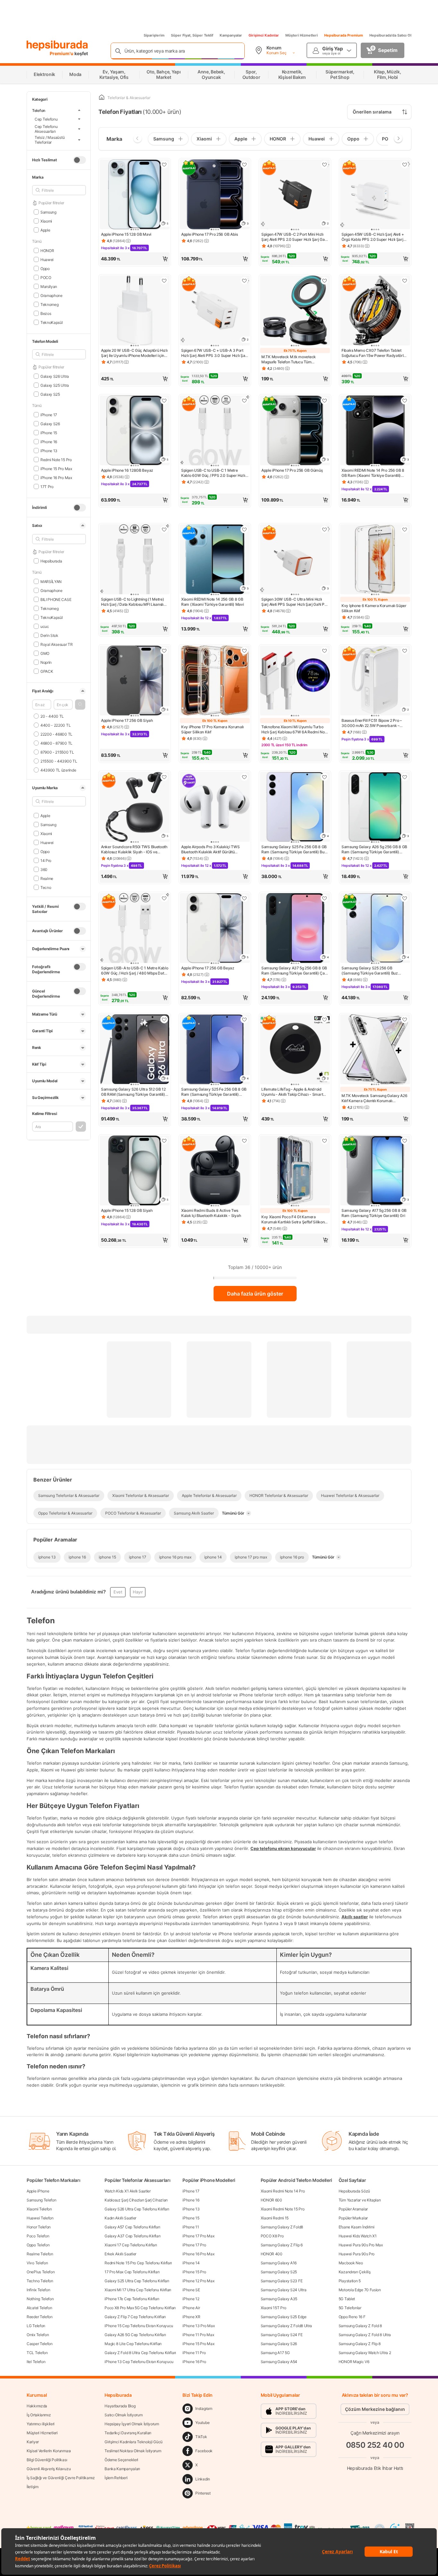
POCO (46, 277)
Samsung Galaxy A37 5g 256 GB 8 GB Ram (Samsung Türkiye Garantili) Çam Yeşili (295, 971)
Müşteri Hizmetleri (302, 35)
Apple (45, 230)
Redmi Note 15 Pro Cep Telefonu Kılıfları (138, 2263)
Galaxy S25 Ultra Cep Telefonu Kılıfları (137, 2281)
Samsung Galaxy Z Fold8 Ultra (286, 2326)
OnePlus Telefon (41, 2272)
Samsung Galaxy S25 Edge (284, 2317)
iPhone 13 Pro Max (198, 2326)
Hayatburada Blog (120, 2406)
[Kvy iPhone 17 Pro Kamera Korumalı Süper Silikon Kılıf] (215, 681)
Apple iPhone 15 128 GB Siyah (127, 1210)
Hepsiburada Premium (344, 35)
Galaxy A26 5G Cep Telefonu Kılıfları (135, 2335)
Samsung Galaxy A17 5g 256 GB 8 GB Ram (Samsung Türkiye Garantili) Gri (374, 1213)
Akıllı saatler (355, 1917)
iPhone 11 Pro (194, 2353)
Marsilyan (49, 286)
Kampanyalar (231, 35)
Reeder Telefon (40, 2317)
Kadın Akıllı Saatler (120, 2218)
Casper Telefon (40, 2344)
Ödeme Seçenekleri (121, 2460)
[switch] (80, 160)
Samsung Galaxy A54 (279, 2362)
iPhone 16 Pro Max (198, 2254)
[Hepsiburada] (57, 46)
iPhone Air (191, 2308)
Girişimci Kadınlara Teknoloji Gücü (134, 2442)
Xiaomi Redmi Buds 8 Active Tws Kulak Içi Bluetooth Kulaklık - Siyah (211, 1213)
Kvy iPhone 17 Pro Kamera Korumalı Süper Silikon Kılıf (212, 729)
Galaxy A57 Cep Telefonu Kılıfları (132, 2227)
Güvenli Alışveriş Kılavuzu (49, 2469)
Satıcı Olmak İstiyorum (123, 2415)
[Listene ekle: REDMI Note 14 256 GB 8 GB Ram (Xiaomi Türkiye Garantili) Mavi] (244, 529)
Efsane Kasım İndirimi (357, 2227)
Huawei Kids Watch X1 (358, 2236)
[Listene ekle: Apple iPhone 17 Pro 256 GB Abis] (244, 165)
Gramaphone (51, 295)
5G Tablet (347, 2299)
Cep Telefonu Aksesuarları (46, 129)
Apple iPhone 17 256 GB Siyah (127, 720)
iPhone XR (191, 2317)
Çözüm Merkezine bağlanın (375, 2409)
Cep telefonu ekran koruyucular (283, 1848)
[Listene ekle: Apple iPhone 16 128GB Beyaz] (164, 401)
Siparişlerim (154, 35)
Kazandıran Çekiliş (355, 2272)
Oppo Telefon (38, 2245)
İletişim (33, 2487)
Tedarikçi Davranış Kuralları (128, 2433)
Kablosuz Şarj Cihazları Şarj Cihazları (136, 2200)
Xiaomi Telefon (39, 2209)
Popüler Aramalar (353, 2209)
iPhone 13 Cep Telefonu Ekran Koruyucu (139, 2362)
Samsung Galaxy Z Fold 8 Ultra (365, 2335)
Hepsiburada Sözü (354, 2191)
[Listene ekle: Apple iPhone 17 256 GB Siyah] (164, 651)
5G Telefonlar (350, 2308)
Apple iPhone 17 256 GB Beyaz (208, 968)
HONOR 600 (271, 2200)
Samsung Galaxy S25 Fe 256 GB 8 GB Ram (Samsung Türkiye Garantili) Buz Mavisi (294, 849)
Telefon (39, 110)
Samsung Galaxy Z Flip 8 (360, 2344)
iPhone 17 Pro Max (198, 2236)
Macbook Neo (351, 2263)
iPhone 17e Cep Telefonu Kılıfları (132, 2299)
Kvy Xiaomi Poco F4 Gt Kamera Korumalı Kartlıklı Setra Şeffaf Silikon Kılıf (293, 1220)
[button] (80, 705)
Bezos (46, 313)
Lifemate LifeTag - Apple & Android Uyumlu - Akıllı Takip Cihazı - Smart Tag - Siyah (292, 1092)
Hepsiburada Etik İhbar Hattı (375, 2468)
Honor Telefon (39, 2227)
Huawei (47, 259)
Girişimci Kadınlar (264, 35)
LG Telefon (36, 2326)
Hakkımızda (37, 2406)
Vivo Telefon (37, 2263)
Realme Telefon (40, 2254)
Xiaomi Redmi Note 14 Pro (283, 2191)
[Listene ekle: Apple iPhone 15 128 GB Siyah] (164, 1141)
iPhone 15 (191, 2218)
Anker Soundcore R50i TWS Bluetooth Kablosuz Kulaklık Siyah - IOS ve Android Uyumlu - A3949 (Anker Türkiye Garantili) (134, 849)
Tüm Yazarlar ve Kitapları (360, 2200)
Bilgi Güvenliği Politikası (47, 2460)
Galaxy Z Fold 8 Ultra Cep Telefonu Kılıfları (140, 2353)
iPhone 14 (191, 2263)
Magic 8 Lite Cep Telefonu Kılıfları (133, 2344)
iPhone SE (191, 2290)
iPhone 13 (191, 2209)
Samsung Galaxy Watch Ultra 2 (365, 2353)
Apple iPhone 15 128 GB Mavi (126, 234)
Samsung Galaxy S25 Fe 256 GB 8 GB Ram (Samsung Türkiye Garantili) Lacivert (214, 1092)
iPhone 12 (191, 2299)
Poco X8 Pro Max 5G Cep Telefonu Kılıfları (140, 2308)
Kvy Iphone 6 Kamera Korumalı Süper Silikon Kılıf (374, 608)
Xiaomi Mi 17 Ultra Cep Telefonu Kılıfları (138, 2290)
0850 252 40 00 (375, 2445)
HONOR (47, 250)
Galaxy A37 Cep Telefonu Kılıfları (132, 2236)
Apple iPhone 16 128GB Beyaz (127, 470)
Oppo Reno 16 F (352, 2317)
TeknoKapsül (51, 322)
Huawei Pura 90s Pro (357, 2254)
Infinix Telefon (38, 2290)
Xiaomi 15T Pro (274, 2308)
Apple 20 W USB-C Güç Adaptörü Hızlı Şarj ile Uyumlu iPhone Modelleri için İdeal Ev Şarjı (134, 353)
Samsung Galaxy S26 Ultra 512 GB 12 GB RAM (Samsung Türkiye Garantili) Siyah (133, 1092)
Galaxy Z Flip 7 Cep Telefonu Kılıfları (135, 2317)
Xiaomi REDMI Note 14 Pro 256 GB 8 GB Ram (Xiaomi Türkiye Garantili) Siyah (373, 473)
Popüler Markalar (353, 2218)
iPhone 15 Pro (194, 2272)
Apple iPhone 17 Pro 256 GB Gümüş (292, 470)
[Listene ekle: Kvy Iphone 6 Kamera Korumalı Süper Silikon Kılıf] (405, 529)
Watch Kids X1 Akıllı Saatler (128, 2191)
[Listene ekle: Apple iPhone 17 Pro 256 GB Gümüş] (324, 401)
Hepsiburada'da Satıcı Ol (390, 35)
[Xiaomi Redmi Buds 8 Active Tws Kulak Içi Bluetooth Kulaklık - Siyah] (215, 1171)
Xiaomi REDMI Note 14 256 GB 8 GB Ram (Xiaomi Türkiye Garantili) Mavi (213, 602)
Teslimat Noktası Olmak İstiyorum (133, 2451)
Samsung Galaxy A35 (279, 2299)
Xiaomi (46, 221)
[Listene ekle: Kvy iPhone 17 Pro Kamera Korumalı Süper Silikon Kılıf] (244, 651)
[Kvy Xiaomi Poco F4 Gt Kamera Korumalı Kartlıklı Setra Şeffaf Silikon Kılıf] (295, 1171)
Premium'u (62, 53)
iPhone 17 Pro (194, 2245)
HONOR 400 (272, 2254)
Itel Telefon (36, 2362)
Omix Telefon (38, 2335)
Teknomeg (49, 304)
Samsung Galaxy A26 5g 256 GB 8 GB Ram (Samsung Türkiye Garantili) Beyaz (374, 849)
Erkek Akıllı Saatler (120, 2254)
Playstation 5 (350, 2281)
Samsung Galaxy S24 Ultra (284, 2290)
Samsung (48, 212)
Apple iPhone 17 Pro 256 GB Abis (210, 234)
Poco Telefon (38, 2236)
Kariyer (33, 2442)
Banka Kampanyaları (122, 2469)
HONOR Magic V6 (354, 2362)
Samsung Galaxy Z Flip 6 (282, 2245)
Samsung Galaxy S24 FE (282, 2335)
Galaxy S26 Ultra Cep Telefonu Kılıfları (137, 2209)
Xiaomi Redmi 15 (275, 2218)
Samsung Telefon (42, 2200)
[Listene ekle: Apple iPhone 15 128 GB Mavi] (164, 165)
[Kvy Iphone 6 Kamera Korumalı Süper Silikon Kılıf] (375, 560)
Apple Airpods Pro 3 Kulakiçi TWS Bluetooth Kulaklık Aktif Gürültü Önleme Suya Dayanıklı (210, 849)
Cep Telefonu (46, 119)
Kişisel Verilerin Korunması (49, 2451)
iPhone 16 (191, 2200)
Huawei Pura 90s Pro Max (361, 2245)
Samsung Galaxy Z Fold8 (282, 2227)
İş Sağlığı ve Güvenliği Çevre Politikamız (61, 2478)
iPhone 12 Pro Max (198, 2281)
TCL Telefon (37, 2353)
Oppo (45, 268)
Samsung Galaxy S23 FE (282, 2281)
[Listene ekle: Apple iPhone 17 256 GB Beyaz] (244, 898)
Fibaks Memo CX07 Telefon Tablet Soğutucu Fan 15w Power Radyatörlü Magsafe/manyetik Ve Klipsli (374, 353)
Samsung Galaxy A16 (279, 2263)
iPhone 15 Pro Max (198, 2344)
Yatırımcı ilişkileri (41, 2424)
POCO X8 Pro (272, 2236)
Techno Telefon (40, 2281)
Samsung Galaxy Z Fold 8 (360, 2326)
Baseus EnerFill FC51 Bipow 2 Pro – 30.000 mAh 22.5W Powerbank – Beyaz (372, 723)
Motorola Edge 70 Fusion (360, 2290)
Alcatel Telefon (39, 2308)
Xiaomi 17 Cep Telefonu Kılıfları (131, 2245)
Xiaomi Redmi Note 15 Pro (283, 2209)
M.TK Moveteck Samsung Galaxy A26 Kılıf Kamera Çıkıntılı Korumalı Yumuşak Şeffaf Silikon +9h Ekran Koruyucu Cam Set (374, 1098)
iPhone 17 (191, 2191)
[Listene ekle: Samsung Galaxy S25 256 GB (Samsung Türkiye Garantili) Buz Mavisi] (405, 898)
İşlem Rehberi (116, 2478)
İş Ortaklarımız (39, 2415)
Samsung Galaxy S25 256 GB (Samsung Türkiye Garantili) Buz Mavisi (370, 971)
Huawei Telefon (40, 2218)
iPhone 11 (191, 2227)
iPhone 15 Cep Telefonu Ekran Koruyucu (139, 2326)
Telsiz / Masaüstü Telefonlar (50, 140)
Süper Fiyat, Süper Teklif (192, 35)
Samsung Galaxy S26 (279, 2344)
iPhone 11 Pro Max (198, 2335)
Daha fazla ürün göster (255, 1294)
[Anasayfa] (102, 98)
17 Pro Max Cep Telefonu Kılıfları (132, 2272)
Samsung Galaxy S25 (279, 2272)
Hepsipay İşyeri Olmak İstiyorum (132, 2424)
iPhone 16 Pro (194, 2362)
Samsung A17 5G (275, 2353)
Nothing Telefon (40, 2299)
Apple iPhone (38, 2191)
